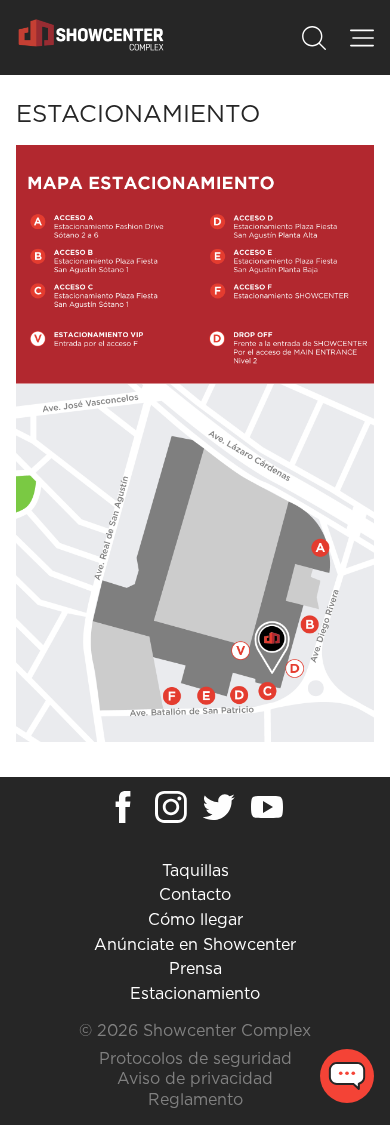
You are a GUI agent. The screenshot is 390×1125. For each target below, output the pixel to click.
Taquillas (195, 871)
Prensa (195, 969)
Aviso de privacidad (195, 1079)
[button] (314, 38)
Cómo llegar (195, 920)
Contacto (195, 895)
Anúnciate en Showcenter (195, 945)
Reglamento (195, 1100)
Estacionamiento (195, 994)
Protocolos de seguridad (195, 1059)
